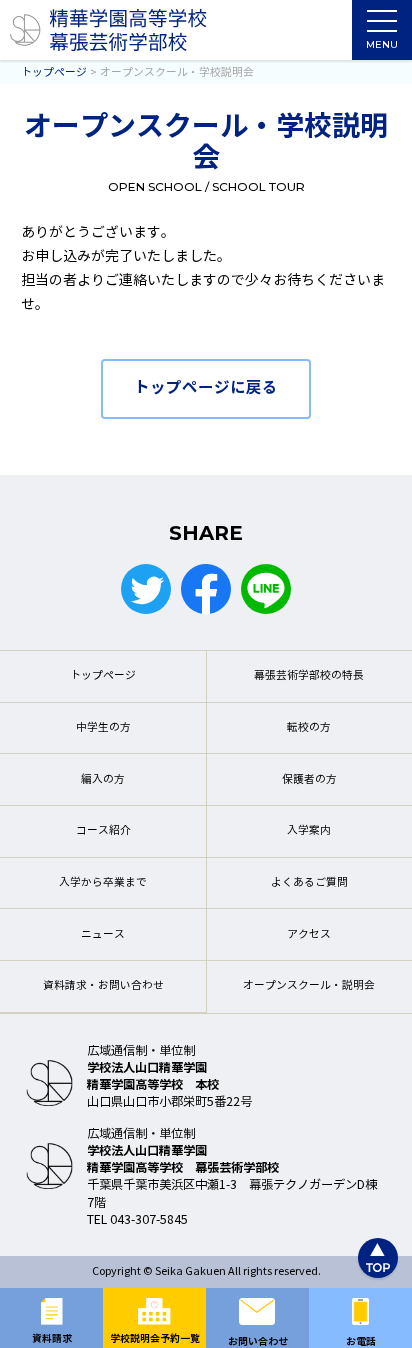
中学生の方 (103, 727)
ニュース (103, 934)
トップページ (103, 675)
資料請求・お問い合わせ (103, 985)
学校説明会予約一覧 (155, 1338)
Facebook (206, 589)
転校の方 (309, 727)
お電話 (361, 1341)
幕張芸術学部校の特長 (309, 675)
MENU (382, 44)
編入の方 (103, 779)
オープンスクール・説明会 (309, 985)
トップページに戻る (206, 387)
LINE (266, 589)
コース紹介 (103, 830)
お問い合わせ (258, 1341)
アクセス (309, 934)
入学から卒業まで (103, 882)
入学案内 (309, 830)
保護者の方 (309, 779)
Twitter (146, 589)
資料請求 (52, 1338)
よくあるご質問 (309, 882)
